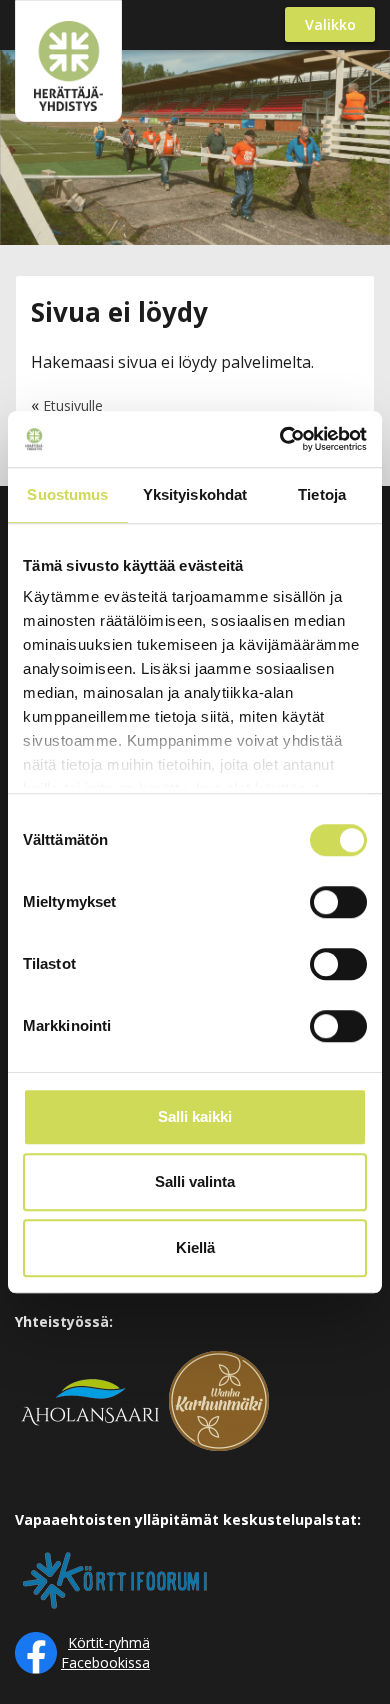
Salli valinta (195, 1181)
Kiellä (195, 1247)
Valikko (330, 24)
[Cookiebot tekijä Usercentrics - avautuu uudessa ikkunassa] (280, 439)
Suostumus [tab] (67, 494)
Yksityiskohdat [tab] (195, 494)
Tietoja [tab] (322, 494)
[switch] (338, 902)
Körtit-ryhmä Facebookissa (105, 1652)
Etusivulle (73, 405)
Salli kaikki (195, 1116)
